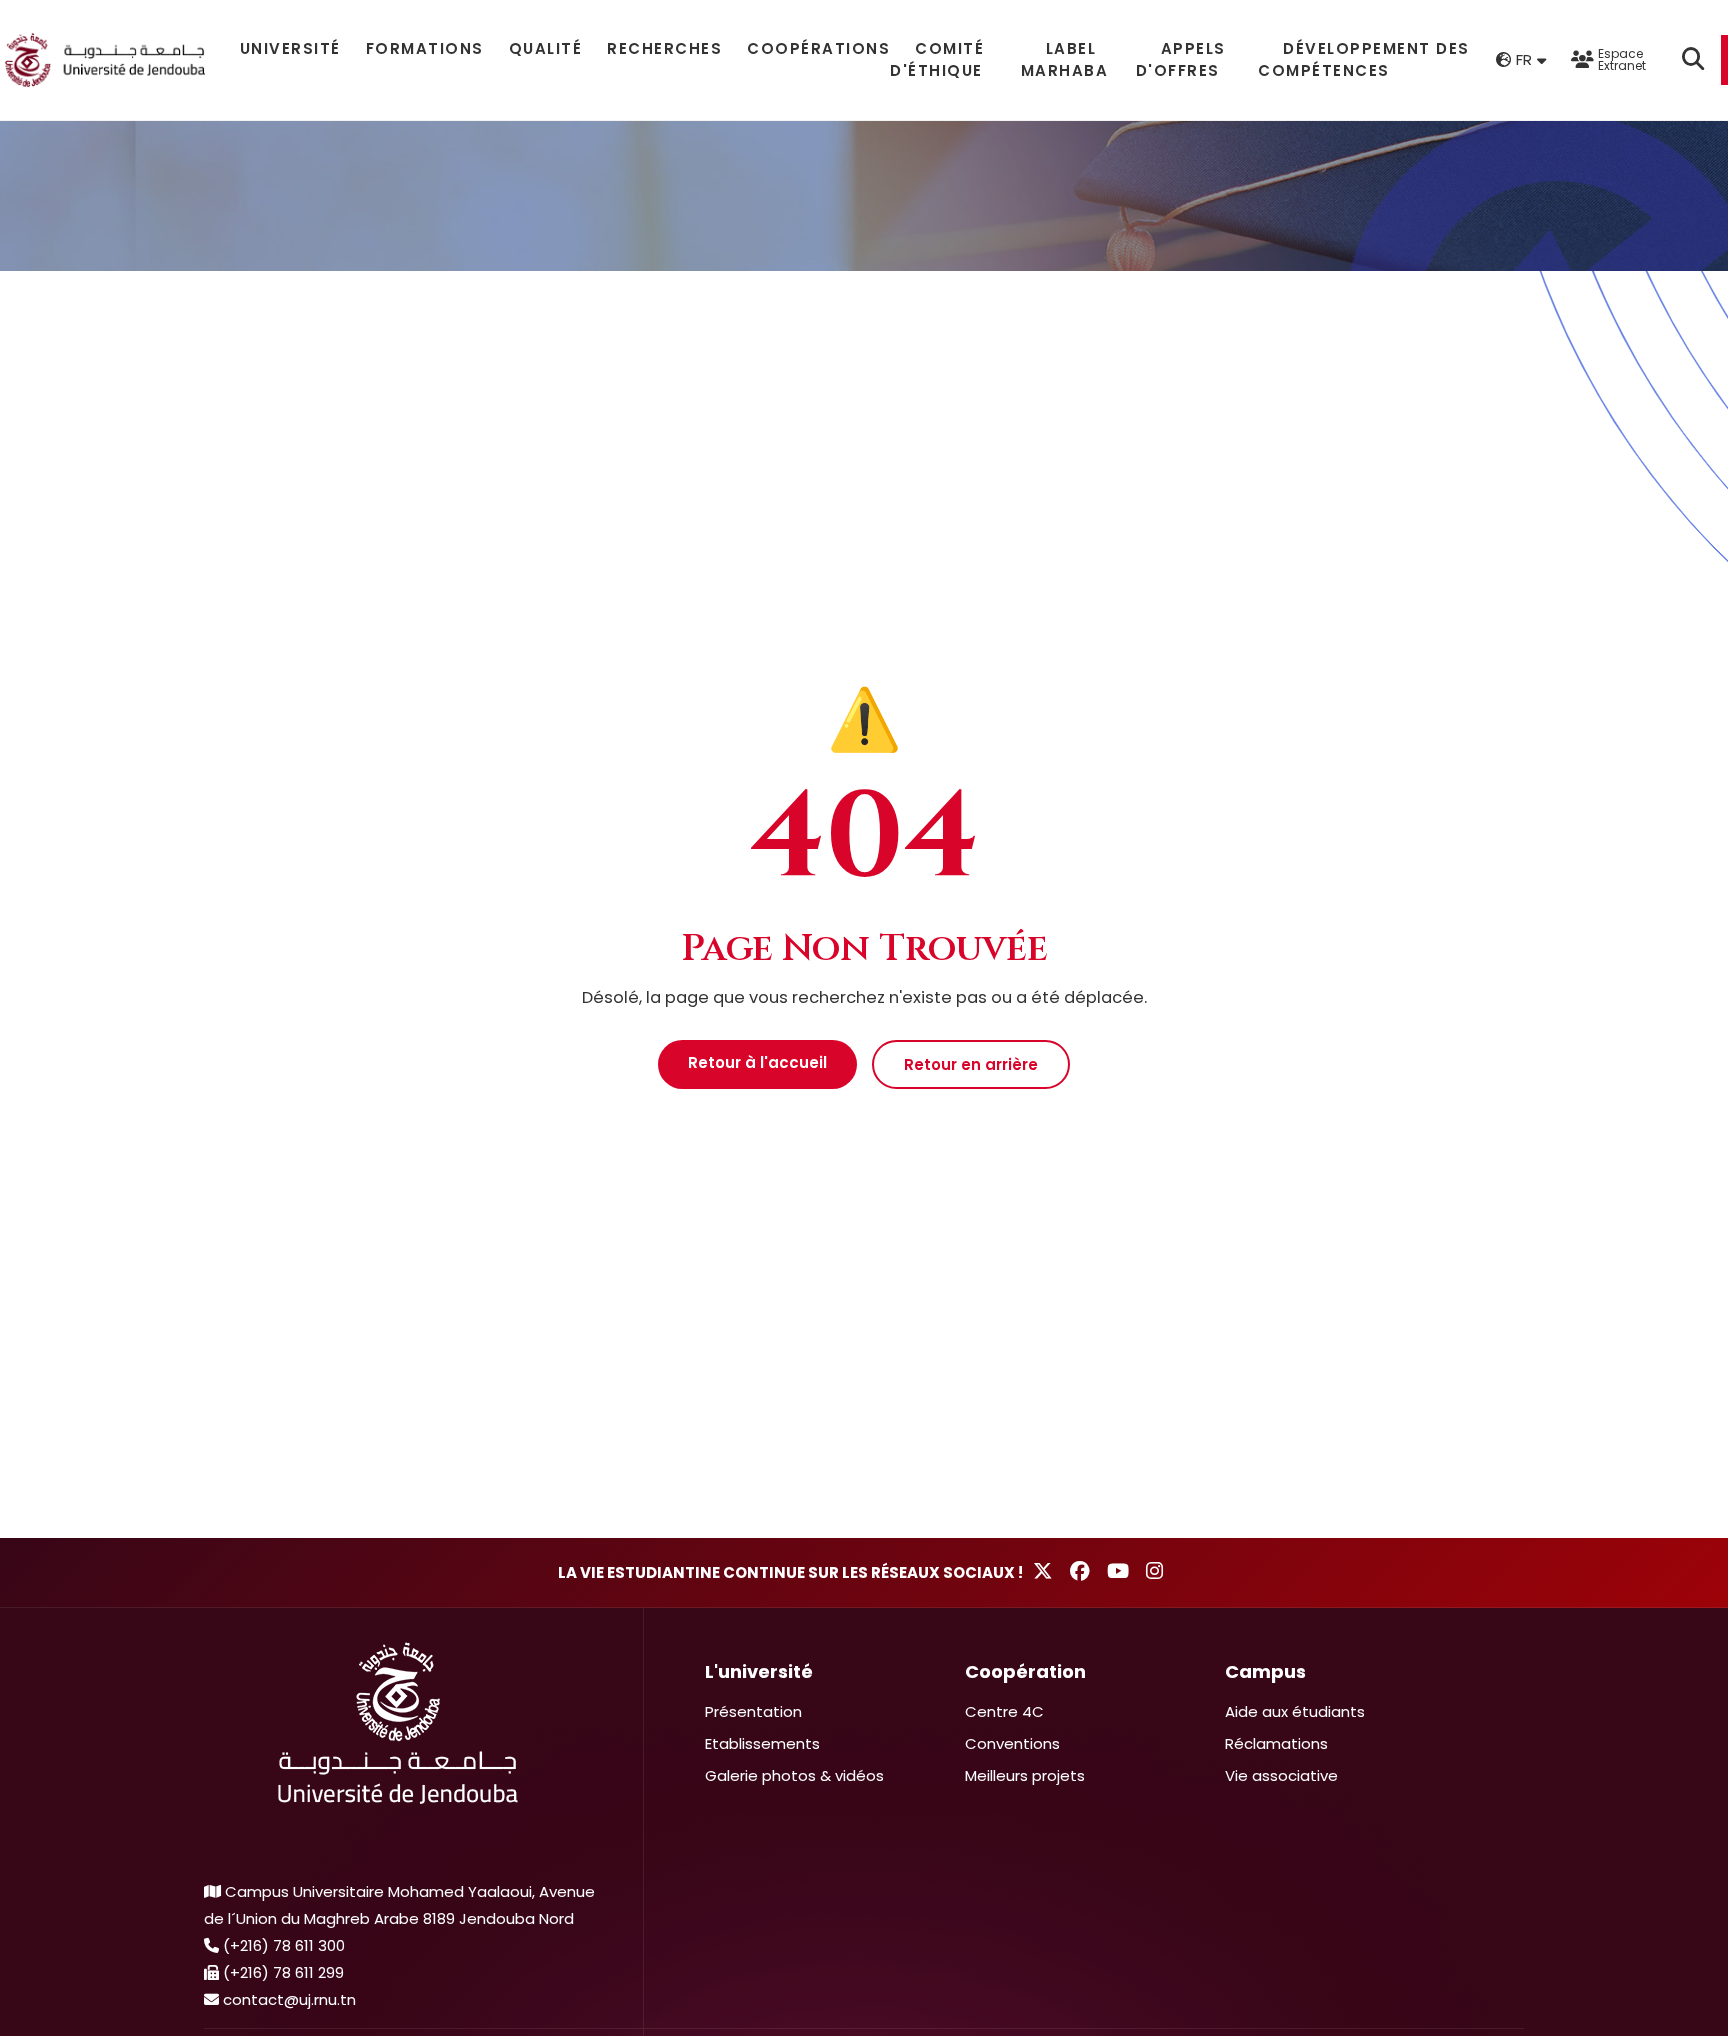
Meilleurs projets (1025, 1775)
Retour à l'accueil (757, 1062)
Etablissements (762, 1743)
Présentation (753, 1711)
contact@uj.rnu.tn (289, 1999)
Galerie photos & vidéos (794, 1775)
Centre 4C (1004, 1711)
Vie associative (1281, 1775)
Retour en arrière (971, 1064)
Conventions (1012, 1743)
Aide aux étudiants (1295, 1711)
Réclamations (1276, 1743)
